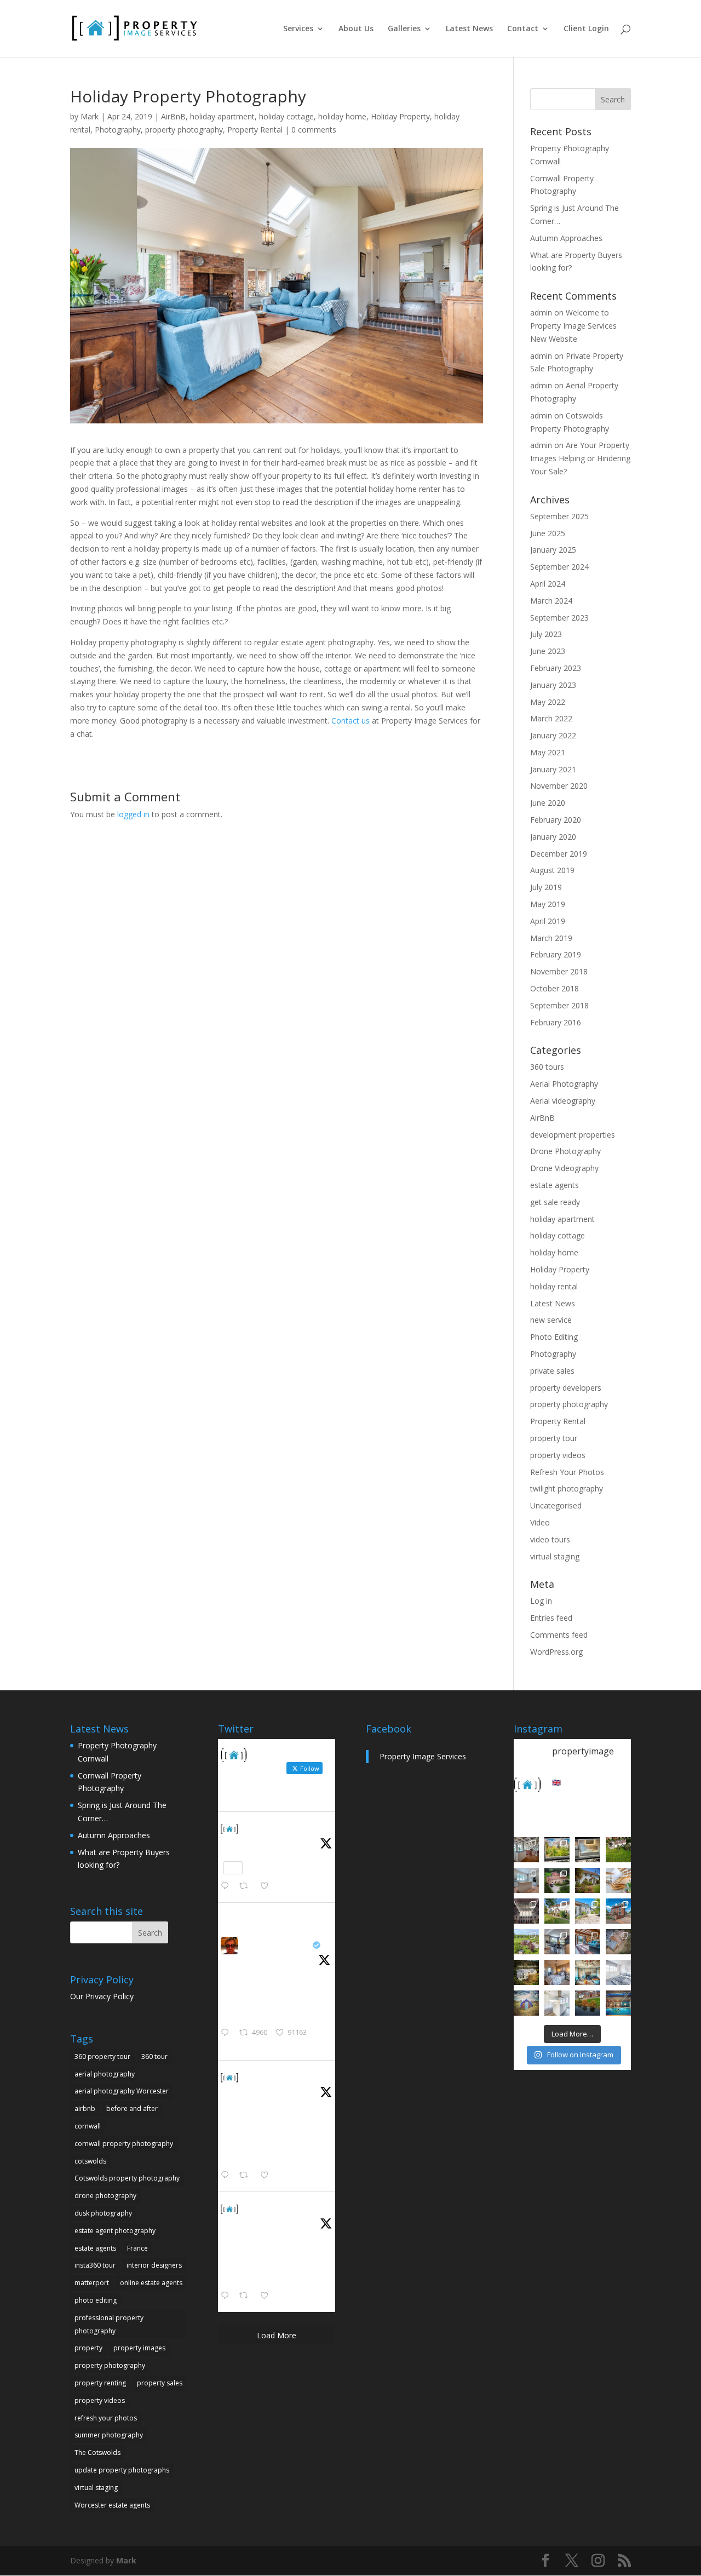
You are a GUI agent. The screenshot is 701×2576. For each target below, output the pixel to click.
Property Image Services (423, 1756)
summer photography (109, 2435)
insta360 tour (95, 2265)
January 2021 (553, 769)
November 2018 (559, 971)
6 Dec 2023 (261, 2222)
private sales (552, 1371)
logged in (133, 814)
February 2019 (556, 954)
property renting (100, 2383)
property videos (558, 1455)
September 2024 (559, 567)
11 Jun (253, 1842)
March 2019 (551, 938)
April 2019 (548, 921)
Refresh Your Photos (567, 1472)
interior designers (154, 2265)
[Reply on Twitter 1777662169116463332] (227, 2176)
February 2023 (556, 668)
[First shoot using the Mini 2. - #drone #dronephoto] (588, 2003)
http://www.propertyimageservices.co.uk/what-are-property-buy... (275, 2147)
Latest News (469, 29)
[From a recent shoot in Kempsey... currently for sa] (588, 1942)
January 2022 (553, 735)
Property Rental (255, 130)
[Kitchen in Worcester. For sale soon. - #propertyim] (557, 2003)
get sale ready (555, 1202)
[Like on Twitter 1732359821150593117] (268, 2296)
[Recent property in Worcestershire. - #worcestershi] (618, 1880)
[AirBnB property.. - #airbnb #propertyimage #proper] (557, 1880)
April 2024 (548, 584)
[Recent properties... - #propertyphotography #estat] (557, 1942)
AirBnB (173, 116)
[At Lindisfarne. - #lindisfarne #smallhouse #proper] (526, 2003)
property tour (554, 1438)
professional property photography (109, 2324)
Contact (523, 29)
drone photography (105, 2196)
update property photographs (122, 2470)
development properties (573, 1135)
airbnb (85, 2109)
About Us (356, 29)
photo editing (96, 2300)
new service (551, 1320)
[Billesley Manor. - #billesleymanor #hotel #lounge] (588, 1972)
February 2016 (556, 1022)
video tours (550, 1539)
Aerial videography (563, 1101)
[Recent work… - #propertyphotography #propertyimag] (526, 1880)
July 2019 (546, 887)
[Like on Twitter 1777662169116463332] (268, 2176)
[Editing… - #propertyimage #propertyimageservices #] (588, 1850)
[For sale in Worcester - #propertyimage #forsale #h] (588, 1880)
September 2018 (559, 1005)
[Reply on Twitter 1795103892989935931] (227, 2033)
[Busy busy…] (557, 1850)
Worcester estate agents (112, 2505)
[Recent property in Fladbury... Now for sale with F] (618, 1911)
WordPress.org (556, 1652)
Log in (541, 1601)
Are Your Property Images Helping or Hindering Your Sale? (580, 458)
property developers (566, 1388)
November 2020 (559, 786)
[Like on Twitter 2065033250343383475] (268, 1886)
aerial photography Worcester (122, 2091)
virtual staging (555, 1556)
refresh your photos (106, 2418)
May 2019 (548, 904)
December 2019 (559, 854)
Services (298, 29)
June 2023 (548, 651)
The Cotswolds (97, 2452)
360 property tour (102, 2056)
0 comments (314, 130)
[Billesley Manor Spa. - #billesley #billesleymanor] (618, 2003)
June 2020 (548, 803)
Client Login (586, 29)
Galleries (404, 29)
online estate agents (151, 2283)
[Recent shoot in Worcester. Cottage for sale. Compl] (557, 1911)
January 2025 (553, 550)
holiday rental (554, 1286)
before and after (132, 2109)
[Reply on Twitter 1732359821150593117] (227, 2296)
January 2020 (553, 837)
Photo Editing (554, 1337)
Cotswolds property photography (127, 2178)
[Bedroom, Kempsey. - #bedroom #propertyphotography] (557, 1972)
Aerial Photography (564, 1084)
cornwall (88, 2126)
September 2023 (559, 618)
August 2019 (552, 870)
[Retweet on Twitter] (248, 1916)
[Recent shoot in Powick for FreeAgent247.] (618, 1942)
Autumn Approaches (566, 238)
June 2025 (548, 533)
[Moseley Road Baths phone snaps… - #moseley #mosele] (526, 1911)
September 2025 (559, 516)
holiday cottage (286, 116)
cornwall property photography (124, 2144)
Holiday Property (400, 116)
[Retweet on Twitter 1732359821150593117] (247, 2296)
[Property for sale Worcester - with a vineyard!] (618, 1850)
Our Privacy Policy (102, 1996)
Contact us (350, 721)
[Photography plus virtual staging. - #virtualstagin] (618, 1972)
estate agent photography (115, 2231)
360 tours (547, 1067)
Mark (90, 116)
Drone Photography (565, 1151)
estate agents (555, 1185)
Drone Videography (564, 1168)
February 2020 (556, 820)
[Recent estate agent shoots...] (526, 1942)
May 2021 (548, 752)
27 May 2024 (263, 1958)
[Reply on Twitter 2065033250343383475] (227, 1886)
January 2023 (553, 685)
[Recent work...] (526, 1850)
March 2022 (551, 718)
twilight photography (567, 1488)
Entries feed (551, 1618)
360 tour (154, 2056)
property (88, 2348)
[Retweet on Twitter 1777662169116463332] (247, 2176)
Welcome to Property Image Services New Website (573, 326)
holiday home (342, 116)
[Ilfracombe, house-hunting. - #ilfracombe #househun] (526, 1972)
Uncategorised (556, 1505)
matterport (92, 2283)
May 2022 (548, 702)
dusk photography (103, 2213)
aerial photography (105, 2074)
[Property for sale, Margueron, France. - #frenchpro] (588, 1911)
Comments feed (559, 1635)
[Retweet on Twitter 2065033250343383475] (247, 1886)
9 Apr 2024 (261, 2090)
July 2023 (546, 634)
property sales (160, 2383)
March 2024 (551, 601)
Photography (118, 130)
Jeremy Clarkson (276, 1945)
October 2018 (555, 988)
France (137, 2248)
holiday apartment (222, 116)
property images (139, 2348)
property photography (184, 130)
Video (540, 1522)
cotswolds (90, 2161)
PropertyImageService (288, 1828)
